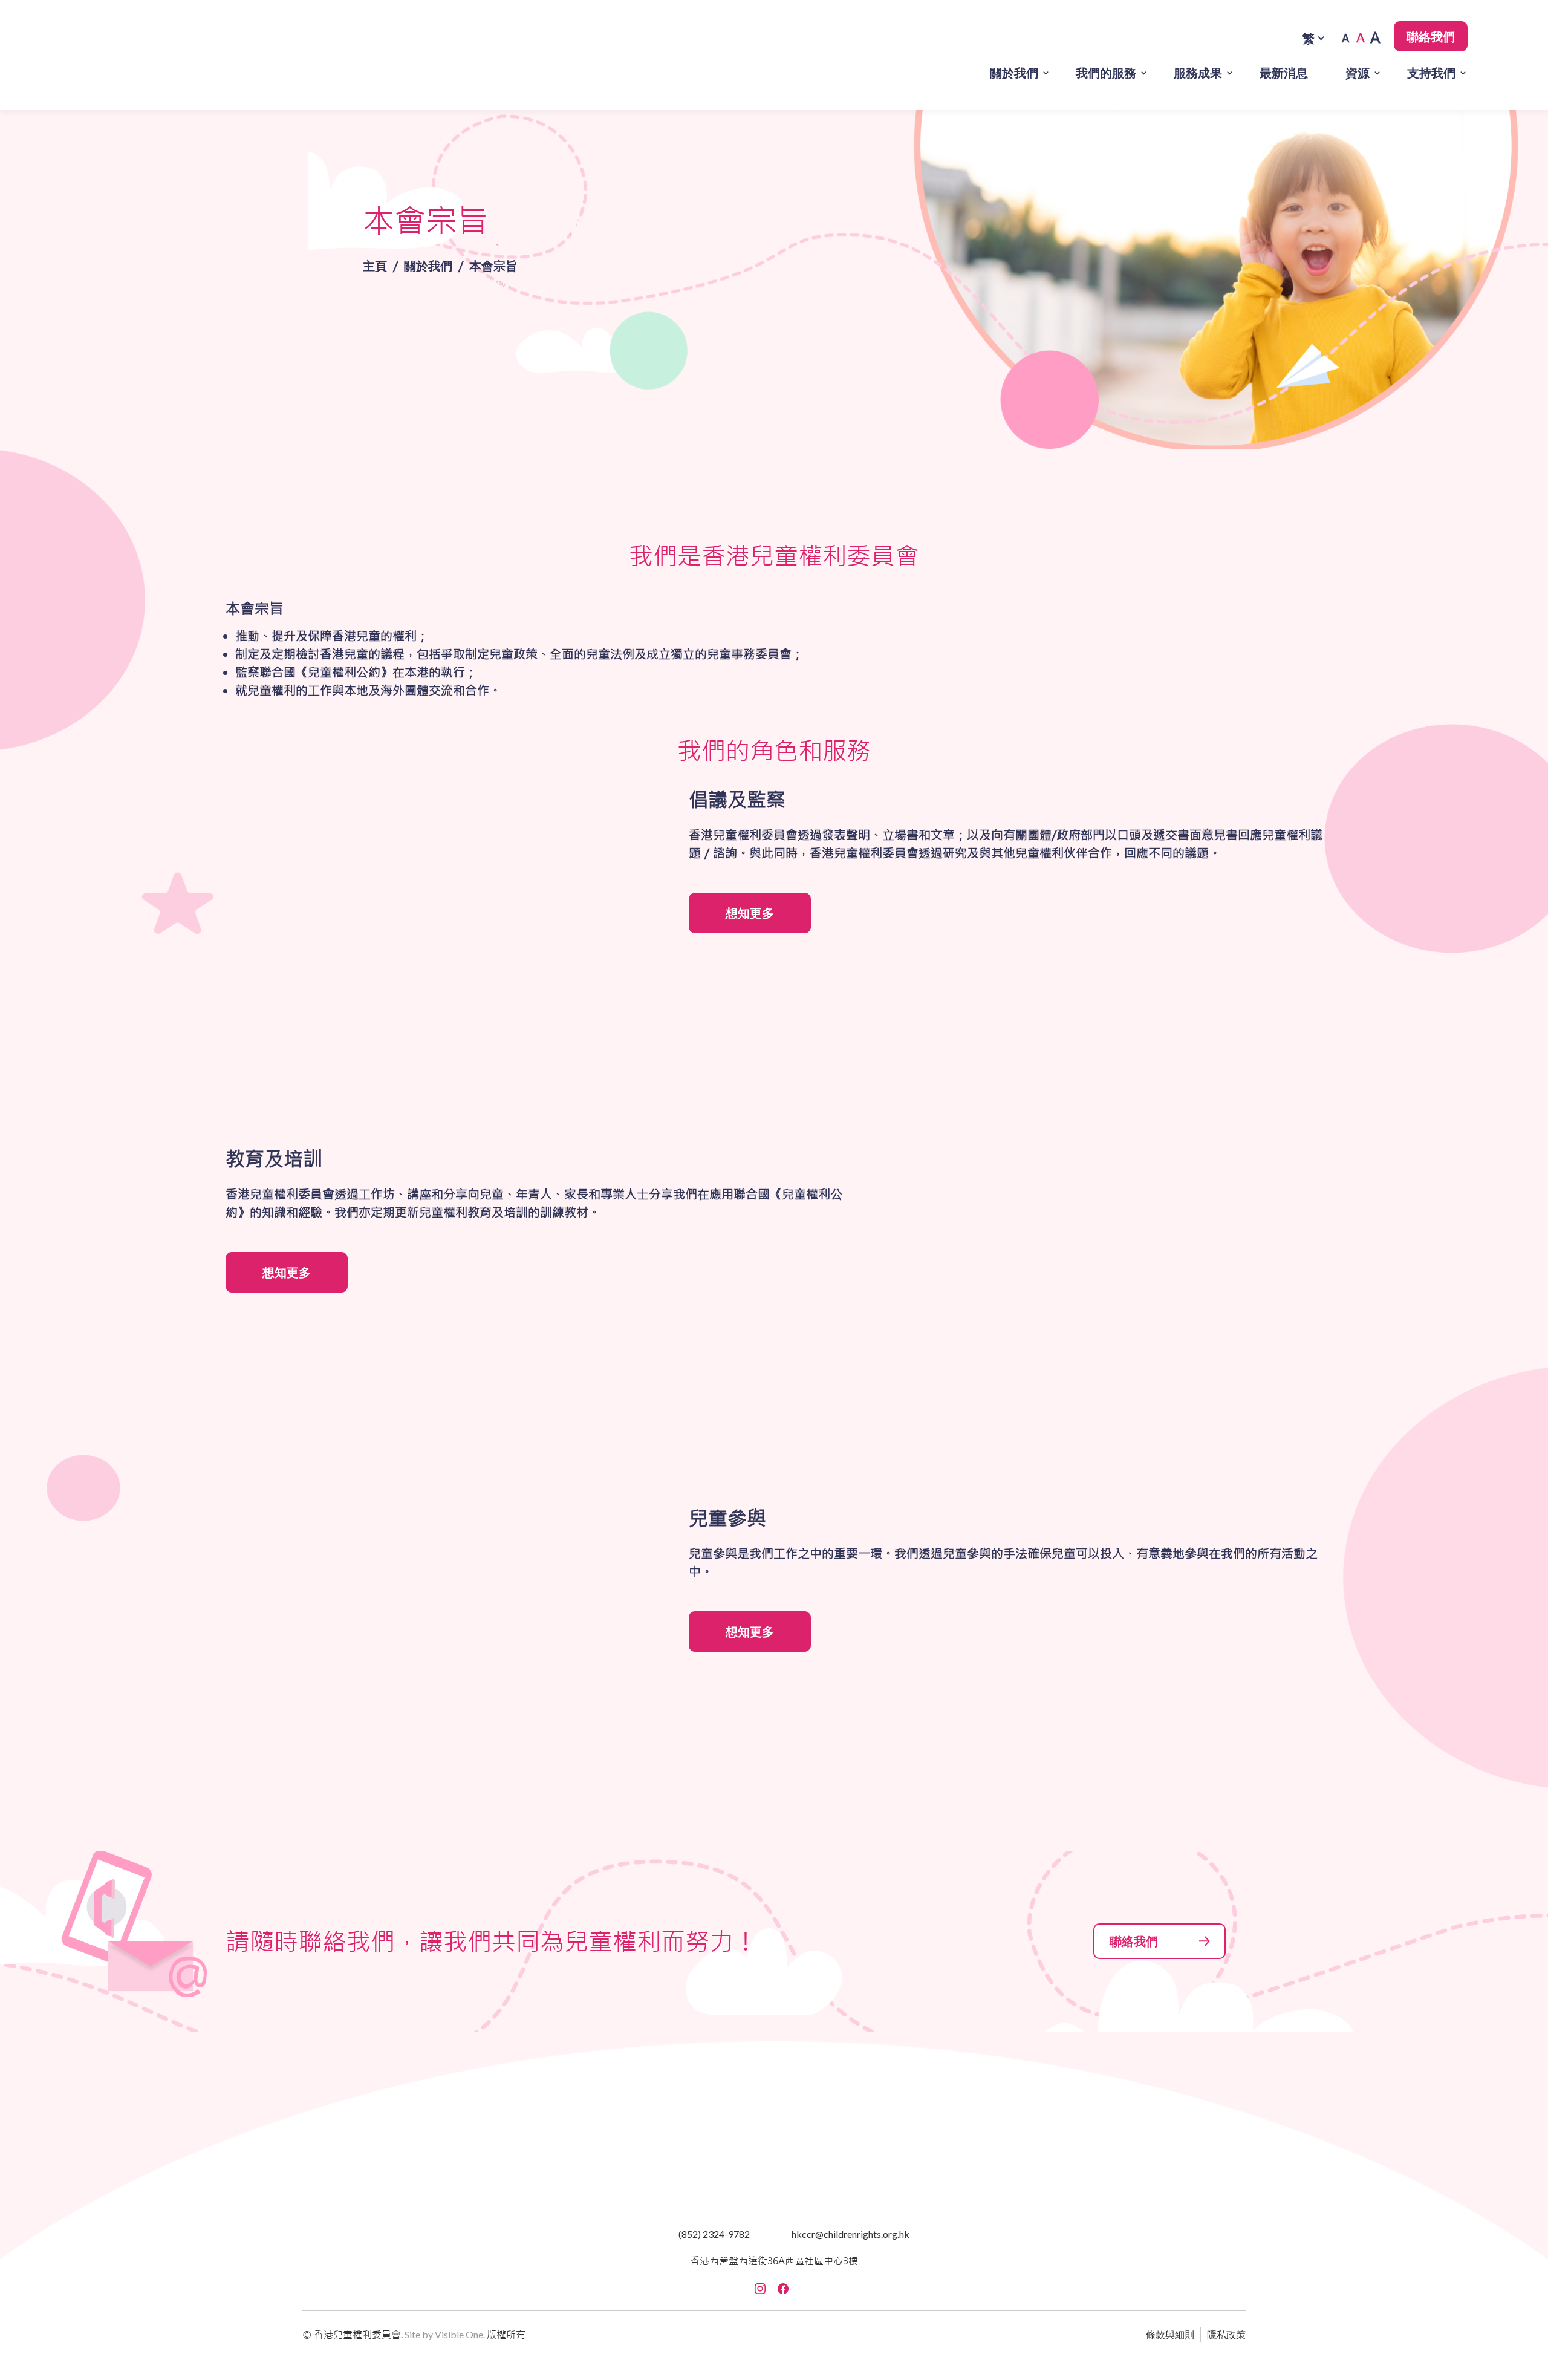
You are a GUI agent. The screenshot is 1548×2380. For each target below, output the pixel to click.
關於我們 (1014, 73)
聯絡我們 (1431, 36)
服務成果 (1198, 73)
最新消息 (1284, 73)
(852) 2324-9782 (714, 2234)
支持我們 (1431, 73)
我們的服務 (1106, 73)
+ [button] (1376, 38)
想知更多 (750, 913)
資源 (1358, 73)
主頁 (375, 266)
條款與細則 (1170, 2334)
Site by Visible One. (445, 2334)
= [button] (1361, 38)
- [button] (1345, 38)
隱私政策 (1226, 2334)
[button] (151, 55)
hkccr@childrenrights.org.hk (850, 2234)
